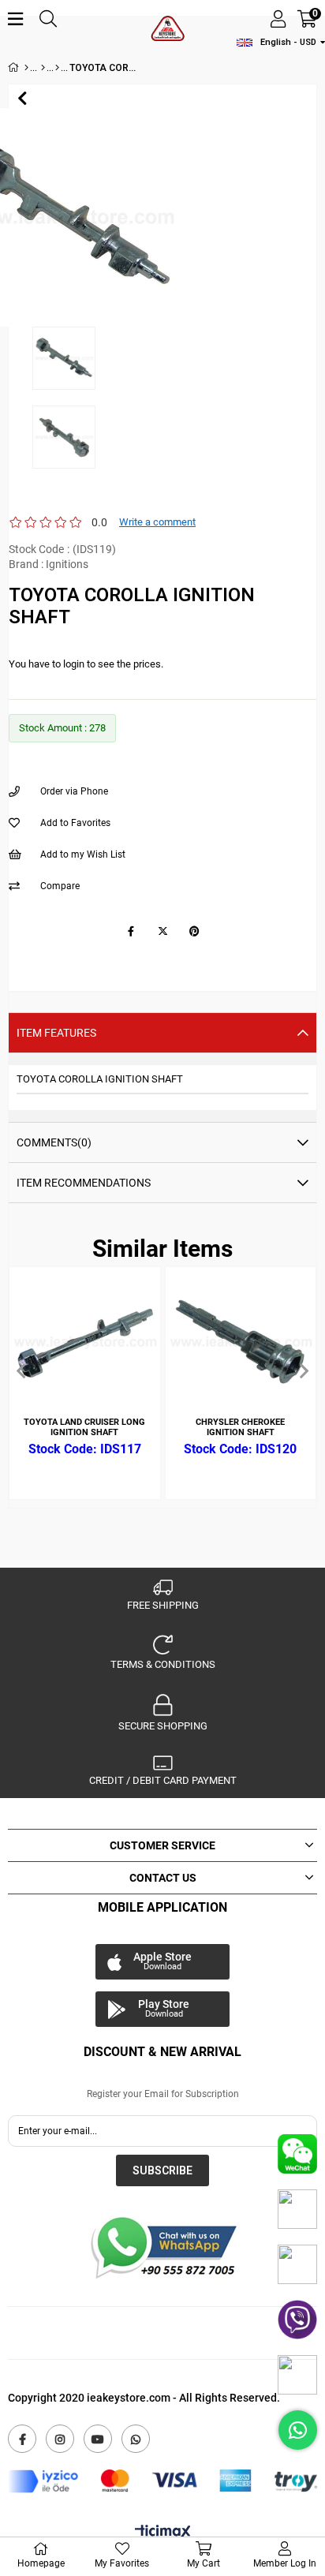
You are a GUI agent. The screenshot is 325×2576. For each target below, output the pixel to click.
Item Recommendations (84, 1183)
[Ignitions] (57, 68)
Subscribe (162, 2170)
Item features (56, 1033)
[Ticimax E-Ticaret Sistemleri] (163, 2533)
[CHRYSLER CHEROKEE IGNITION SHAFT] (241, 1342)
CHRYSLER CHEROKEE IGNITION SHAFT (240, 1427)
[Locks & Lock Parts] (43, 68)
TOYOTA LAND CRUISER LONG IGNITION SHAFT (84, 1427)
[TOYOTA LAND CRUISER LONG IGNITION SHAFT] (85, 1342)
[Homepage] (26, 68)
